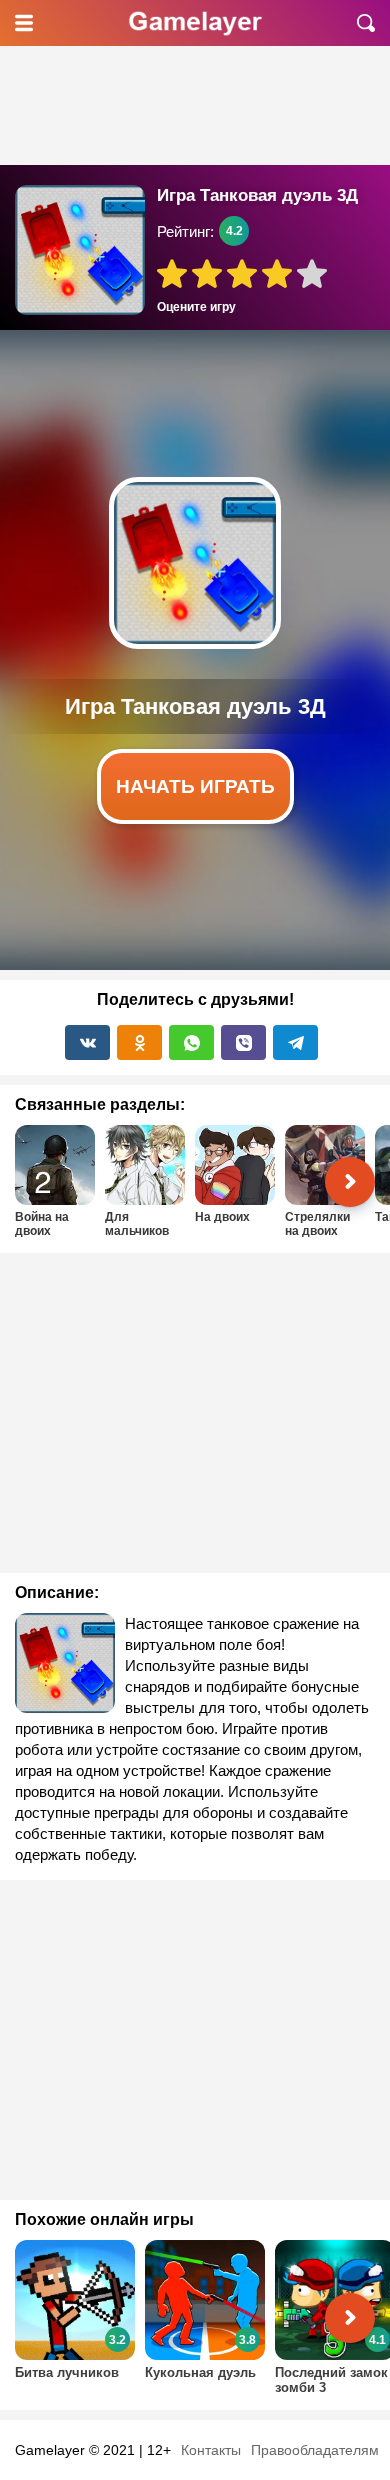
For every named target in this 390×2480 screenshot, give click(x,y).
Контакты (211, 2450)
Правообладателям (315, 2450)
